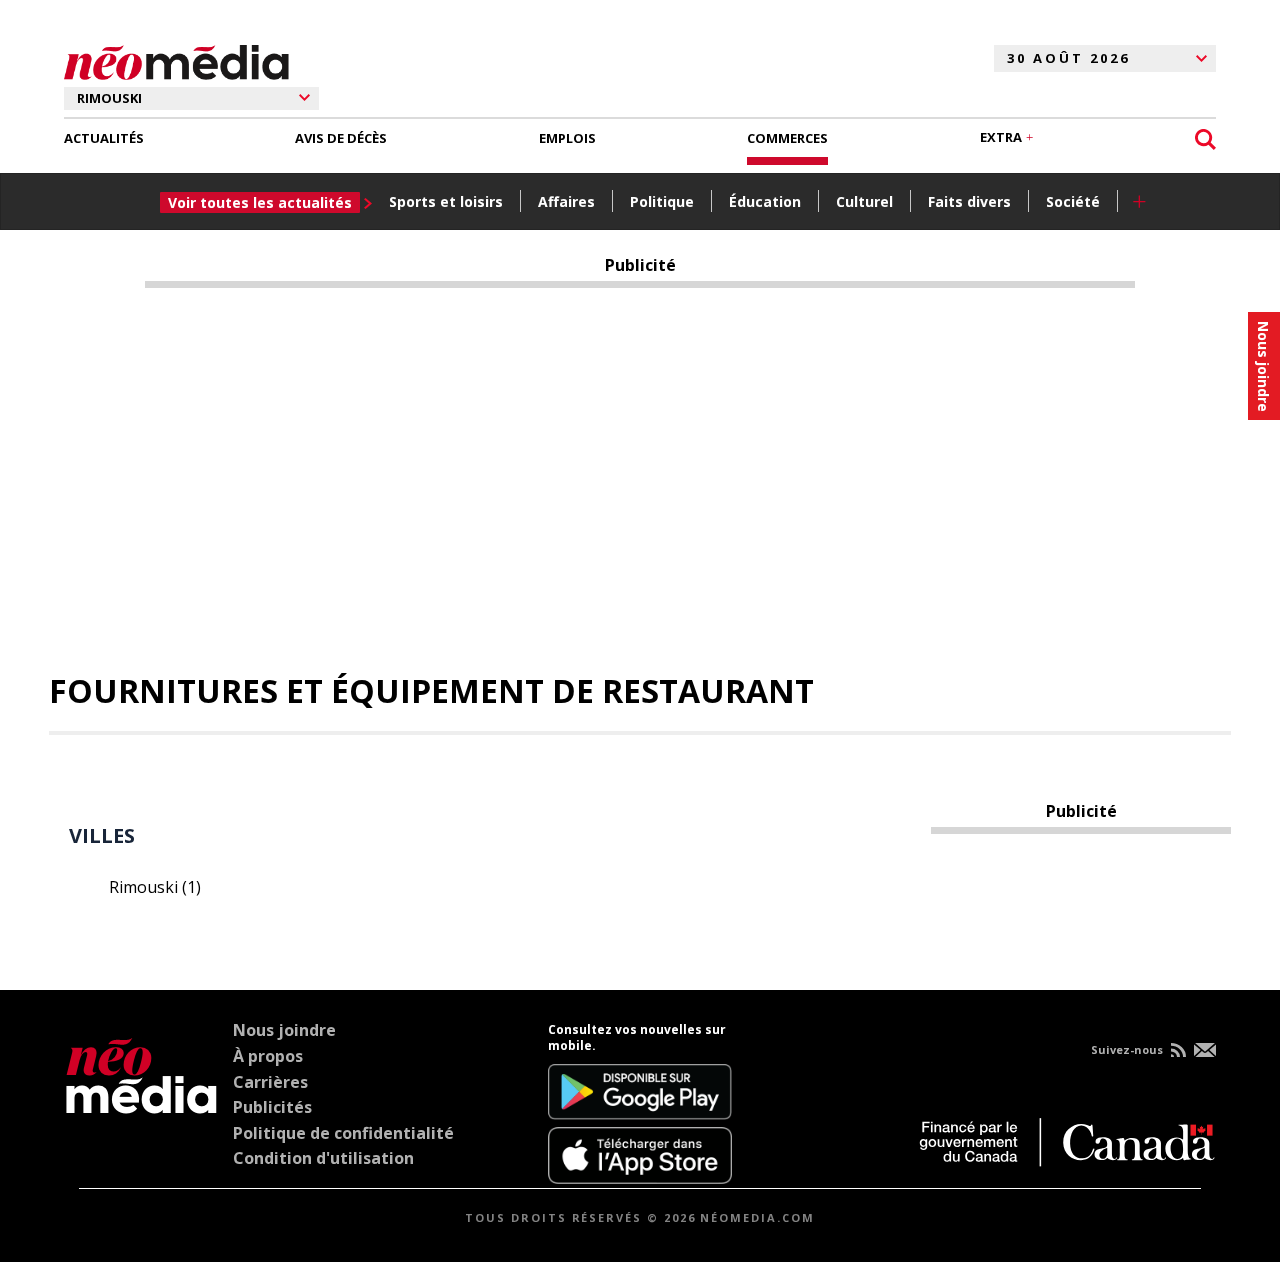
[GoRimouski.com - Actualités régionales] (176, 59)
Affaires (566, 201)
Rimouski (155, 887)
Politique (662, 201)
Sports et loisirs (446, 201)
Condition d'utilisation (323, 1158)
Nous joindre (284, 1030)
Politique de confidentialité (343, 1133)
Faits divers (969, 201)
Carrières (270, 1082)
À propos (268, 1056)
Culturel (864, 201)
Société (1073, 201)
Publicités (272, 1107)
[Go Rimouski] (141, 1103)
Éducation (765, 201)
